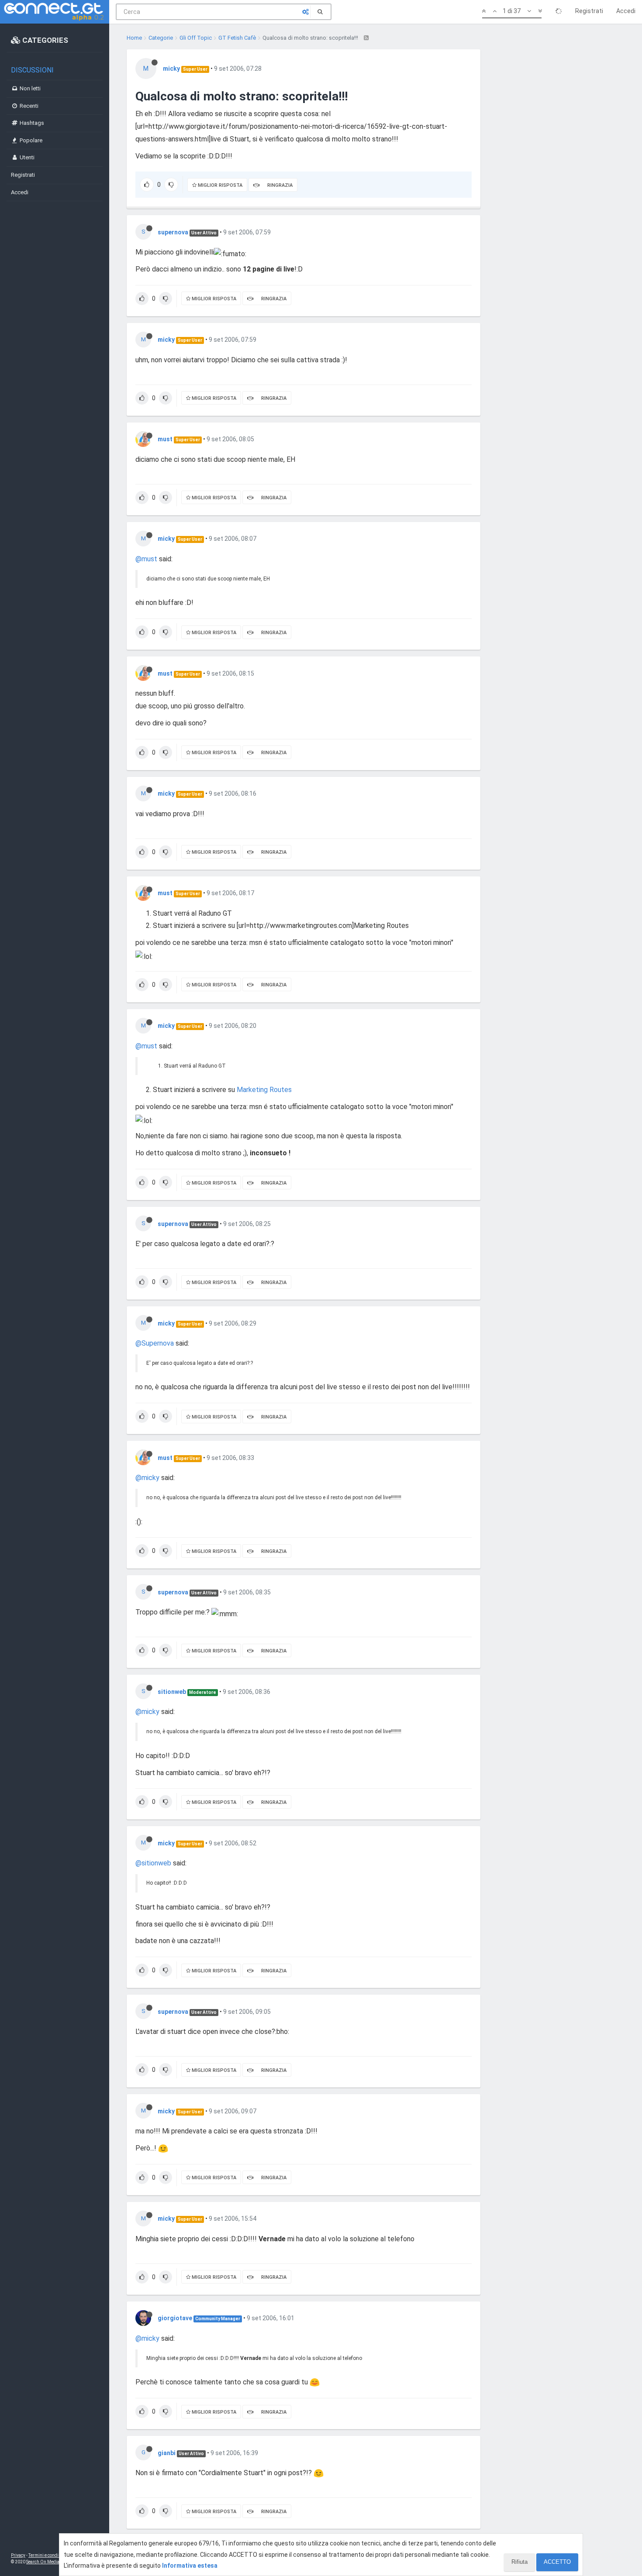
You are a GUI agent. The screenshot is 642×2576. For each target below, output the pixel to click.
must (165, 439)
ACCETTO (557, 2562)
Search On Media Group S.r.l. (54, 2562)
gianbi (167, 2453)
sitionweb (172, 1692)
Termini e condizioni (48, 2555)
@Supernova (155, 1343)
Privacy (18, 2555)
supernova (173, 232)
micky (171, 69)
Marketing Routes (264, 1090)
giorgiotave (175, 2318)
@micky (147, 1478)
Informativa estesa (190, 2566)
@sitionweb (153, 1863)
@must (146, 559)
